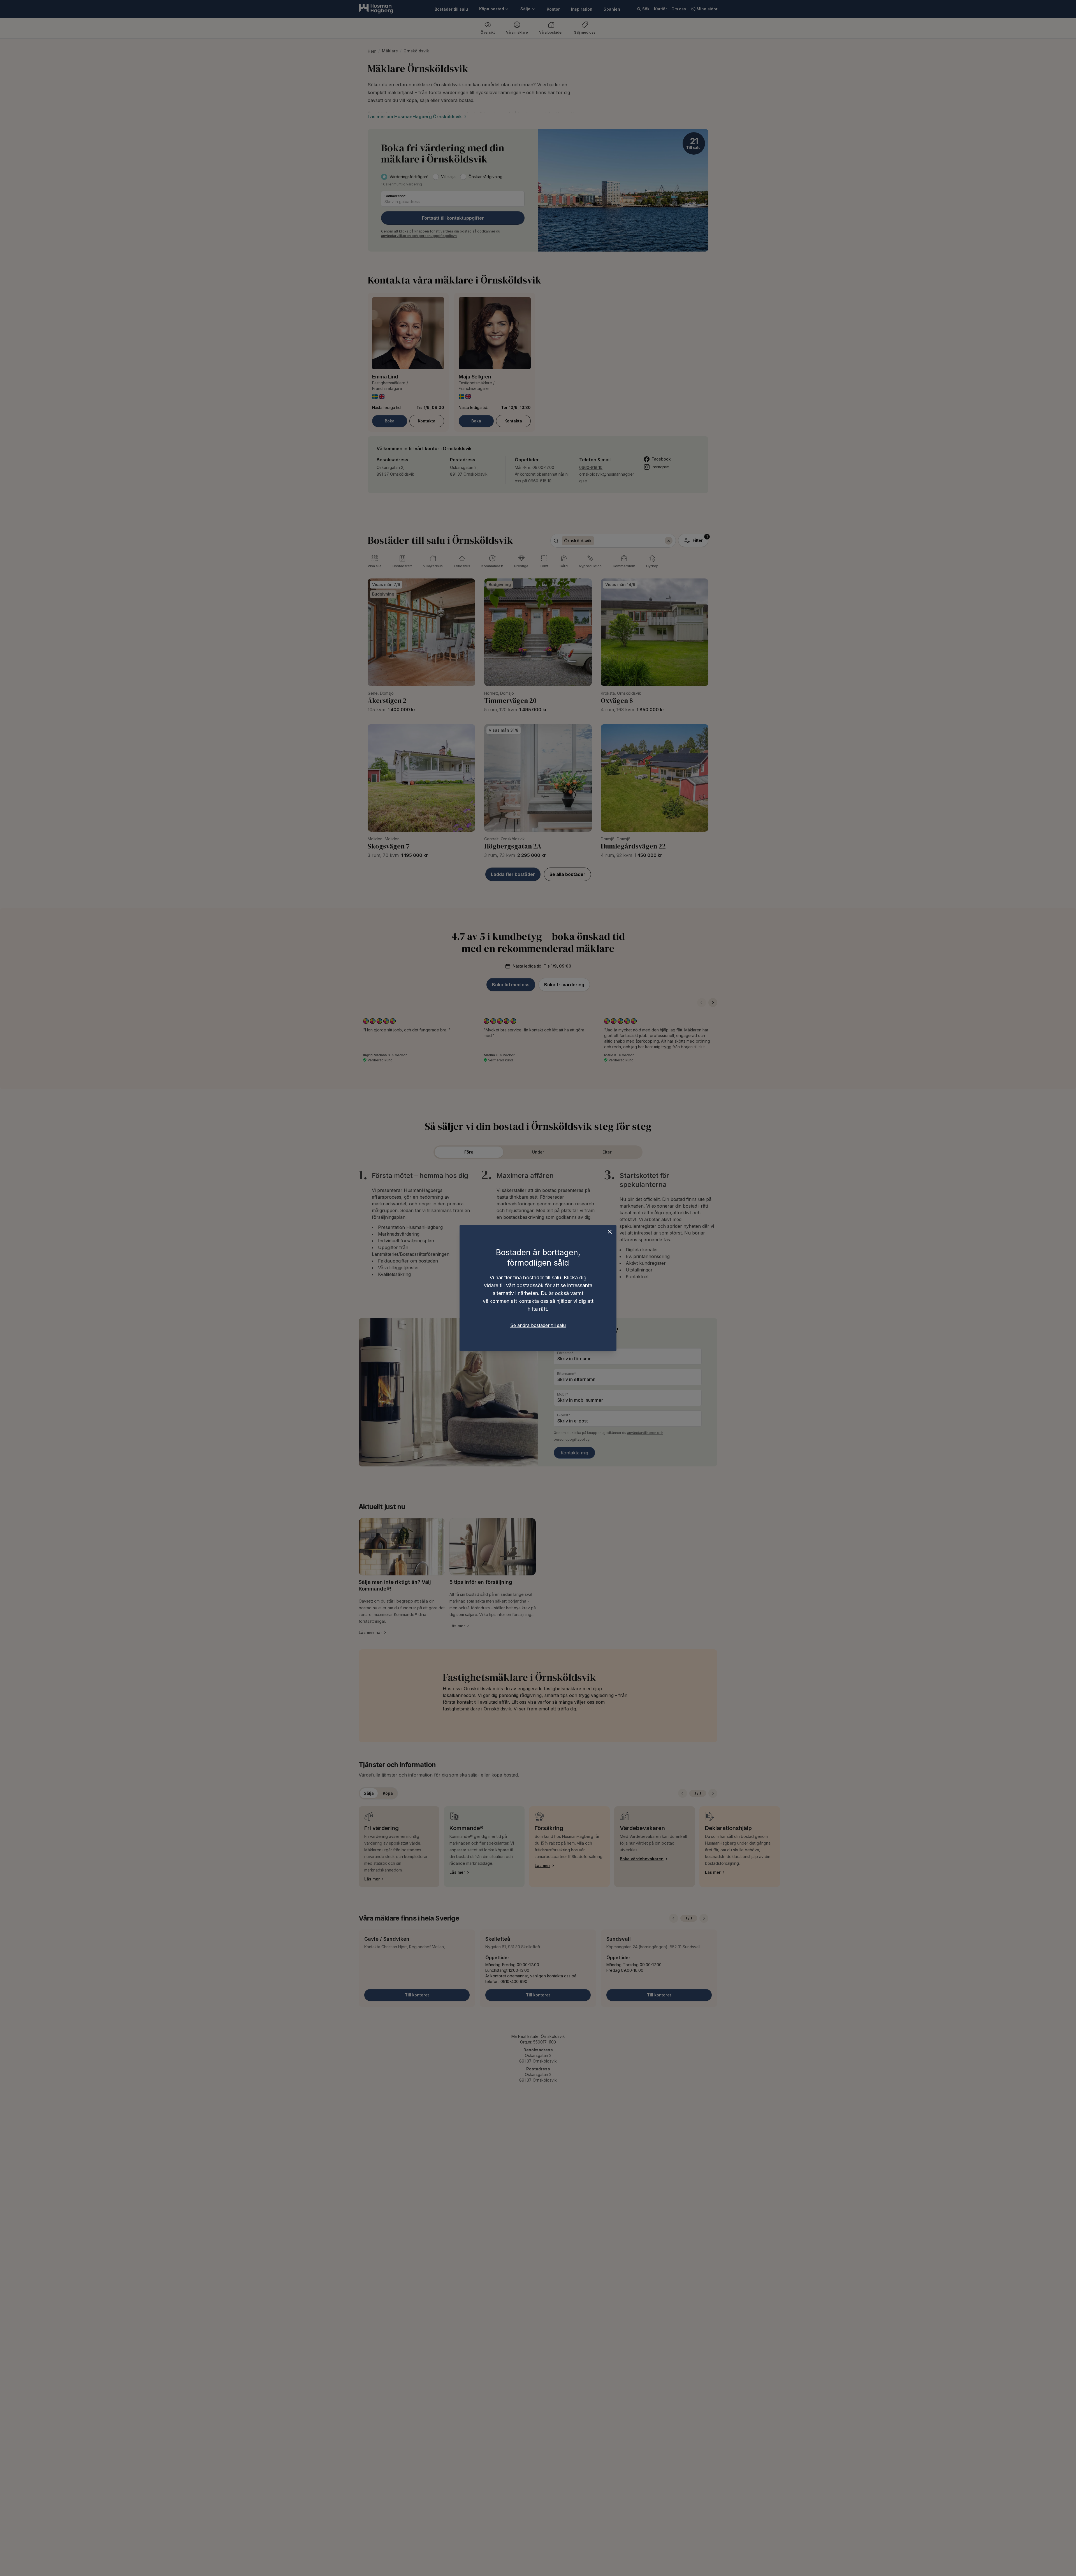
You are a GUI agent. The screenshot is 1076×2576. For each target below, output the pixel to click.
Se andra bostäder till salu (538, 1325)
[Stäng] (610, 1232)
